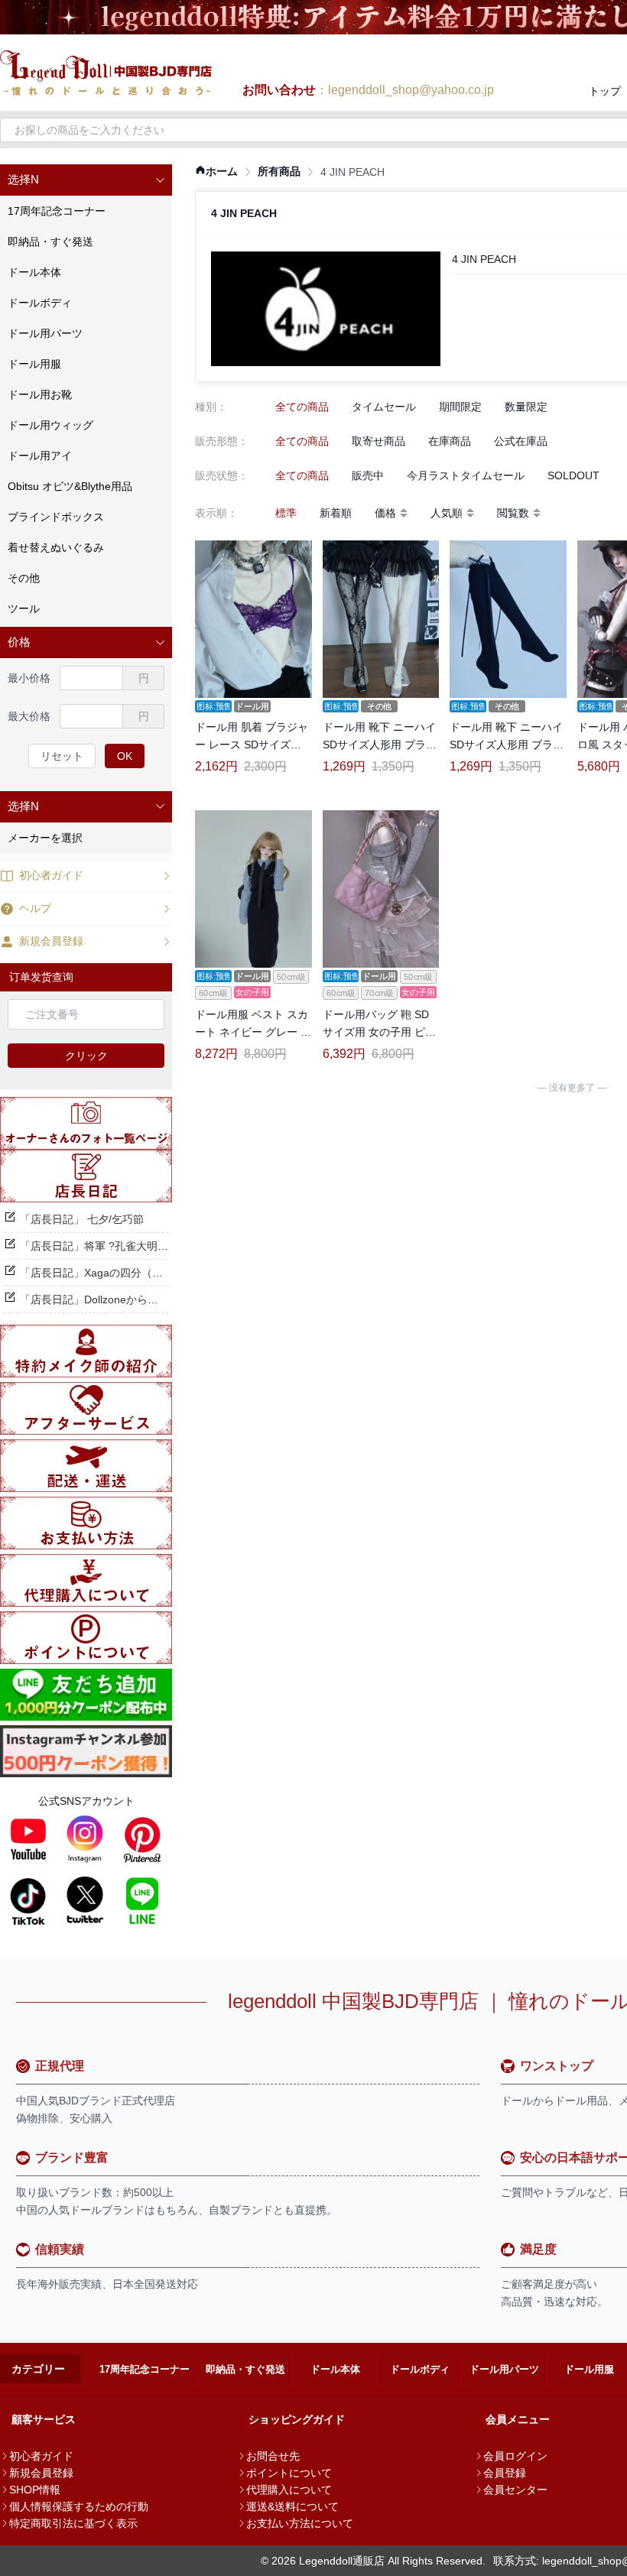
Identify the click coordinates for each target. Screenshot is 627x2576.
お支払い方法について (300, 2523)
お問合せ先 (273, 2456)
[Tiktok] (28, 1900)
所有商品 (279, 171)
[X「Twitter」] (85, 1900)
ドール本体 (335, 2369)
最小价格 (29, 678)
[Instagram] (85, 1839)
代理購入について (289, 2490)
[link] (216, 172)
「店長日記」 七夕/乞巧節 (82, 1219)
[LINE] (142, 1900)
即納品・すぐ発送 (245, 2369)
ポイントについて (289, 2473)
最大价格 (29, 716)
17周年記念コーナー (145, 2369)
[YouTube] (28, 1839)
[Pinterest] (142, 1839)
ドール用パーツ (504, 2369)
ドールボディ (420, 2369)
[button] (86, 180)
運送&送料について (292, 2506)
